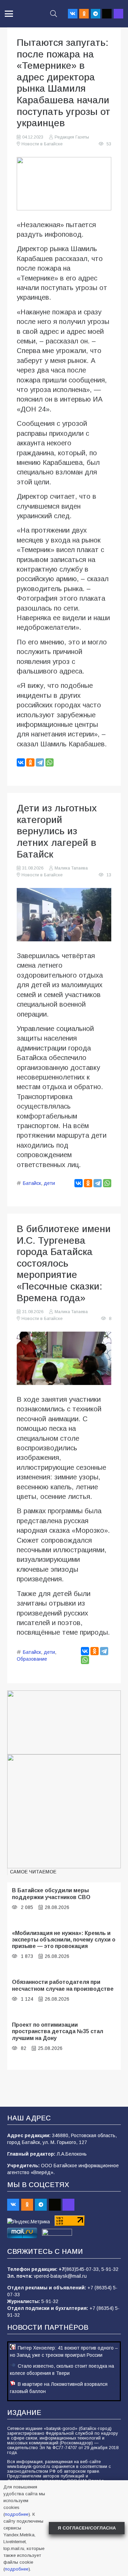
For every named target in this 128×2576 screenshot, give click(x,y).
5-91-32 (110, 2269)
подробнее (17, 2514)
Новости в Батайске (42, 144)
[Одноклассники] (30, 762)
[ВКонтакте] (21, 762)
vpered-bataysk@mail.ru (60, 2276)
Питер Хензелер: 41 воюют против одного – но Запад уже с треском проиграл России (64, 2351)
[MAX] (118, 14)
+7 (62, 2269)
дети (49, 1183)
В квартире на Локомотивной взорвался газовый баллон (59, 2388)
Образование (32, 1659)
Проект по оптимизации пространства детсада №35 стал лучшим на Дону (58, 2031)
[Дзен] (107, 14)
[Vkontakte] (73, 14)
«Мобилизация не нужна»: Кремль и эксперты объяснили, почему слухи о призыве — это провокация (64, 1940)
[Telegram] (96, 14)
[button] (9, 14)
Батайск (32, 1183)
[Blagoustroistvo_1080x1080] (64, 1811)
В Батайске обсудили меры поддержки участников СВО (51, 1893)
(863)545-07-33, (83, 2269)
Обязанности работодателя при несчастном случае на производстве (63, 1985)
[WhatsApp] (49, 762)
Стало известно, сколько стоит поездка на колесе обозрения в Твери (62, 2370)
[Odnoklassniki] (84, 14)
